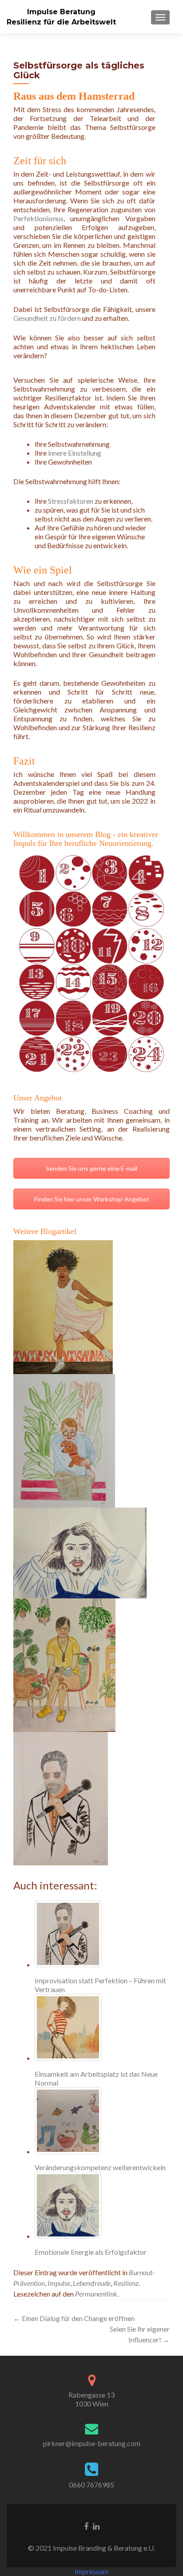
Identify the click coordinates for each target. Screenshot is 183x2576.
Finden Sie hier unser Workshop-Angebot (92, 1199)
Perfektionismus (38, 218)
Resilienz (126, 2283)
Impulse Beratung (61, 12)
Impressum (91, 2571)
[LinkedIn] (96, 2525)
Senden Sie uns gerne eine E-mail (91, 1168)
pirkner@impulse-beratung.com (92, 2443)
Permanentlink (96, 2294)
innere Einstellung (75, 453)
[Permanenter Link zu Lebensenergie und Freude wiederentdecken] (63, 1306)
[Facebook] (86, 2525)
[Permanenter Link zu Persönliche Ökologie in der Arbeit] (64, 1664)
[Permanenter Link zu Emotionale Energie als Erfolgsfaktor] (80, 1552)
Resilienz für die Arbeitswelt (61, 22)
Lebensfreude (92, 2283)
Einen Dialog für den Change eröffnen (74, 2318)
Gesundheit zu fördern (47, 318)
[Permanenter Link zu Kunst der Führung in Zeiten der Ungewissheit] (64, 1440)
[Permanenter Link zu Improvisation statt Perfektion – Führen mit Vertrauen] (61, 1798)
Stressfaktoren (71, 501)
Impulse (59, 2283)
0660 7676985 (91, 2485)
